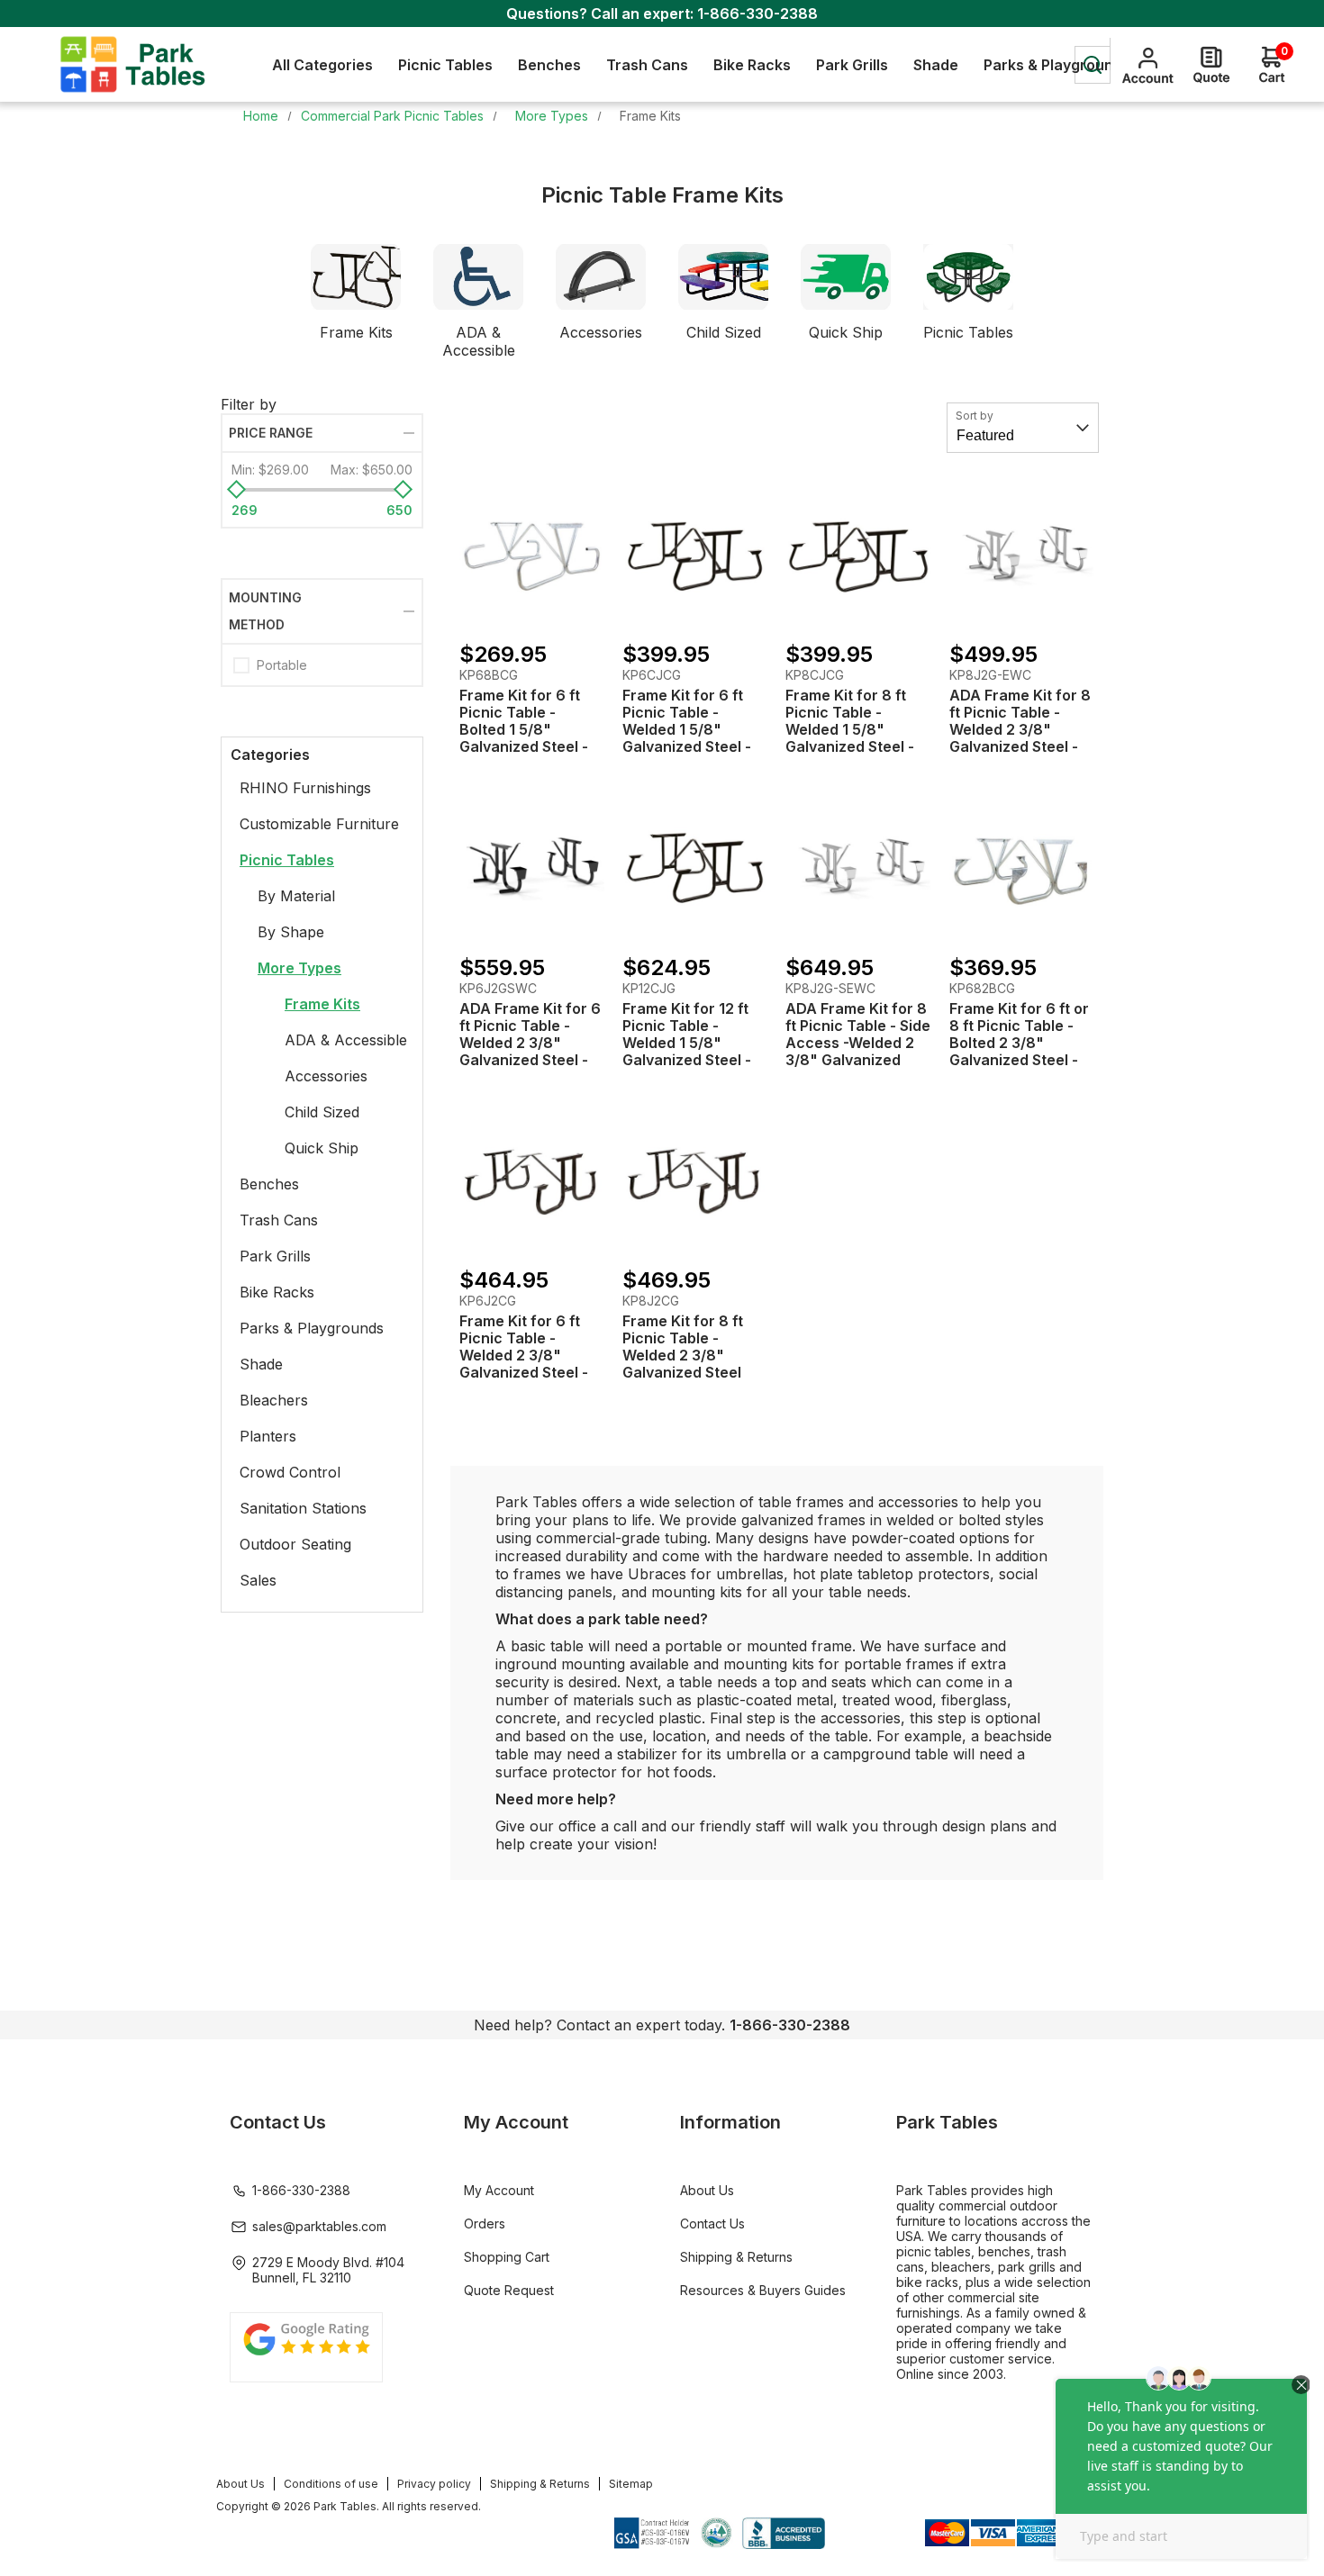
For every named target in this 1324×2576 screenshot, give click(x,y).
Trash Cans (279, 1220)
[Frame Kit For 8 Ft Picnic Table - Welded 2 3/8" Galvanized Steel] (695, 1181)
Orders (485, 2223)
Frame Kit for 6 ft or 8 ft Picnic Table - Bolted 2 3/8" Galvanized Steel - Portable (1019, 1043)
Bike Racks (277, 1292)
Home (261, 116)
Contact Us (712, 2223)
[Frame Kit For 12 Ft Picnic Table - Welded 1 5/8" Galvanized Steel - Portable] (695, 868)
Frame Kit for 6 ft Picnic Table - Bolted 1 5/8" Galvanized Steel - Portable (524, 730)
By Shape (291, 932)
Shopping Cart (507, 2257)
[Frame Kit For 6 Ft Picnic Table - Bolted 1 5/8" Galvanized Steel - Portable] (532, 555)
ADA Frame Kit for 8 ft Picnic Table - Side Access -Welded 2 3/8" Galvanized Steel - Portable (858, 1043)
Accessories (601, 332)
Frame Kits (356, 332)
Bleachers (274, 1400)
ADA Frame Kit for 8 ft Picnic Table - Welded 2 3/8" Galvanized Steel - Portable (1020, 730)
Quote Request (509, 2290)
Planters (268, 1436)
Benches (269, 1184)
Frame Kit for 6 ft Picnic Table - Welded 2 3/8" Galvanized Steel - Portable (524, 1356)
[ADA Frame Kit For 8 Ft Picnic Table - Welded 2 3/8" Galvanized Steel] (1022, 555)
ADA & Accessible (479, 341)
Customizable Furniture (319, 824)
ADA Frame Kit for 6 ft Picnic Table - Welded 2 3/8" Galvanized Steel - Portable (530, 1043)
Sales (258, 1580)
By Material (296, 896)
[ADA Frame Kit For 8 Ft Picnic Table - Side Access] (858, 868)
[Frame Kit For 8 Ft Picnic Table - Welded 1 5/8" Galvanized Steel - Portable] (858, 555)
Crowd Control (290, 1472)
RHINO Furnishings (305, 788)
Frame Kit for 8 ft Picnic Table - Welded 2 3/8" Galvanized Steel (683, 1347)
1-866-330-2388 (757, 14)
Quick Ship (846, 332)
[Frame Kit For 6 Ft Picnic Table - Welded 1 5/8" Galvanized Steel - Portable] (695, 555)
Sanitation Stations (303, 1508)
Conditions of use (331, 2484)
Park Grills (275, 1256)
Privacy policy (434, 2484)
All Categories (322, 65)
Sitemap (631, 2484)
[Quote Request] (1211, 65)
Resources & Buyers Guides (763, 2290)
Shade (261, 1364)
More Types (299, 968)
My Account (499, 2190)
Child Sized (724, 332)
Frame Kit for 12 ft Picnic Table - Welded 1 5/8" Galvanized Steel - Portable (687, 1043)
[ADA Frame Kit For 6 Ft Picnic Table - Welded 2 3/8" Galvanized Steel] (532, 868)
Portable (282, 665)
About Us (707, 2190)
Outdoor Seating (295, 1544)
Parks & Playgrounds (312, 1328)
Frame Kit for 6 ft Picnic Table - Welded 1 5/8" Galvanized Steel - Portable (687, 730)
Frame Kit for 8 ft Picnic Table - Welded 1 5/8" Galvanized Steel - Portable (850, 730)
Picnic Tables (968, 332)
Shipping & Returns (736, 2257)
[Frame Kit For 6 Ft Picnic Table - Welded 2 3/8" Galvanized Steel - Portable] (532, 1181)
